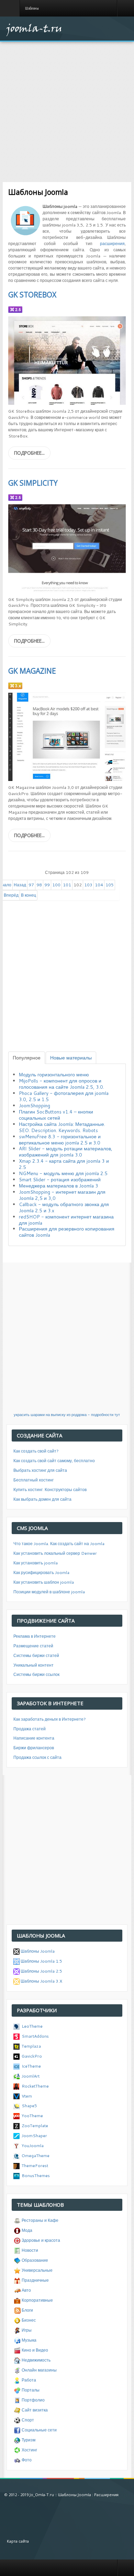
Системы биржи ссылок (36, 1674)
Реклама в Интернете (35, 1636)
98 (39, 885)
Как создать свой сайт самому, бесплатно (54, 1461)
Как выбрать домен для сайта (42, 1499)
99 (47, 885)
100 (56, 885)
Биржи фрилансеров (34, 1748)
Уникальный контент (33, 1665)
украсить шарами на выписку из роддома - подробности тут (67, 1415)
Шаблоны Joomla (75, 2495)
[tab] (27, 1058)
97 (31, 885)
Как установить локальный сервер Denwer (55, 1553)
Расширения (106, 2495)
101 (67, 885)
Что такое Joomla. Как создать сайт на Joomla (59, 1544)
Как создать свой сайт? (36, 1451)
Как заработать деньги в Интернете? (50, 1719)
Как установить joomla (36, 1563)
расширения (112, 244)
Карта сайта (18, 2541)
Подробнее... (29, 453)
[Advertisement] (67, 109)
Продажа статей (30, 1729)
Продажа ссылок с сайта (37, 1757)
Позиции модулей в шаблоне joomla (49, 1592)
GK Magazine (32, 671)
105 (110, 885)
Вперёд (11, 895)
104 (99, 885)
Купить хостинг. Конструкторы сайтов (50, 1490)
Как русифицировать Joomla (41, 1572)
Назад (20, 885)
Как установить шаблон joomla (44, 1582)
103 (88, 885)
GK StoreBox (32, 295)
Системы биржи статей (36, 1655)
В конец (29, 895)
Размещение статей (33, 1646)
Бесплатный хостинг (33, 1480)
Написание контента (34, 1738)
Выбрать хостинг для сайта (40, 1470)
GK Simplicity (33, 483)
